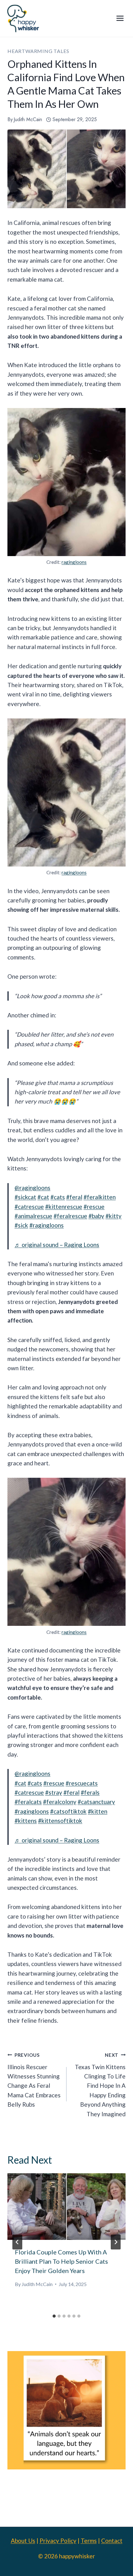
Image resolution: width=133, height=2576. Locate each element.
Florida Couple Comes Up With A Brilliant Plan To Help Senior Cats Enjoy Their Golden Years (61, 2261)
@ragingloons (32, 1188)
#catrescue (29, 1207)
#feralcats (28, 1802)
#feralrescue (70, 1216)
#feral (74, 1197)
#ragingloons (47, 1225)
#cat (43, 1197)
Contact (112, 2541)
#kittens (26, 1821)
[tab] (54, 2316)
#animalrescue (33, 1216)
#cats (58, 1197)
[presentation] (66, 2207)
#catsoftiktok (68, 1811)
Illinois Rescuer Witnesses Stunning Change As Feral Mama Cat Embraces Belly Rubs (34, 2080)
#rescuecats (82, 1783)
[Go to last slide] (17, 2242)
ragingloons (74, 562)
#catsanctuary (96, 1802)
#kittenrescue (64, 1207)
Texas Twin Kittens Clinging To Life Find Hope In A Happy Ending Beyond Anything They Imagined (100, 2085)
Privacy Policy (58, 2541)
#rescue (94, 1207)
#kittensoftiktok (60, 1821)
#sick (21, 1225)
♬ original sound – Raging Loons (57, 1245)
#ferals (90, 1792)
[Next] (116, 2242)
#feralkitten (100, 1197)
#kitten (98, 1811)
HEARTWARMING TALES (38, 51)
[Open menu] (120, 18)
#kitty (114, 1216)
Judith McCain (28, 119)
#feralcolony (60, 1802)
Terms (89, 2541)
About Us (23, 2541)
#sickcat (25, 1197)
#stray (54, 1792)
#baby (96, 1216)
